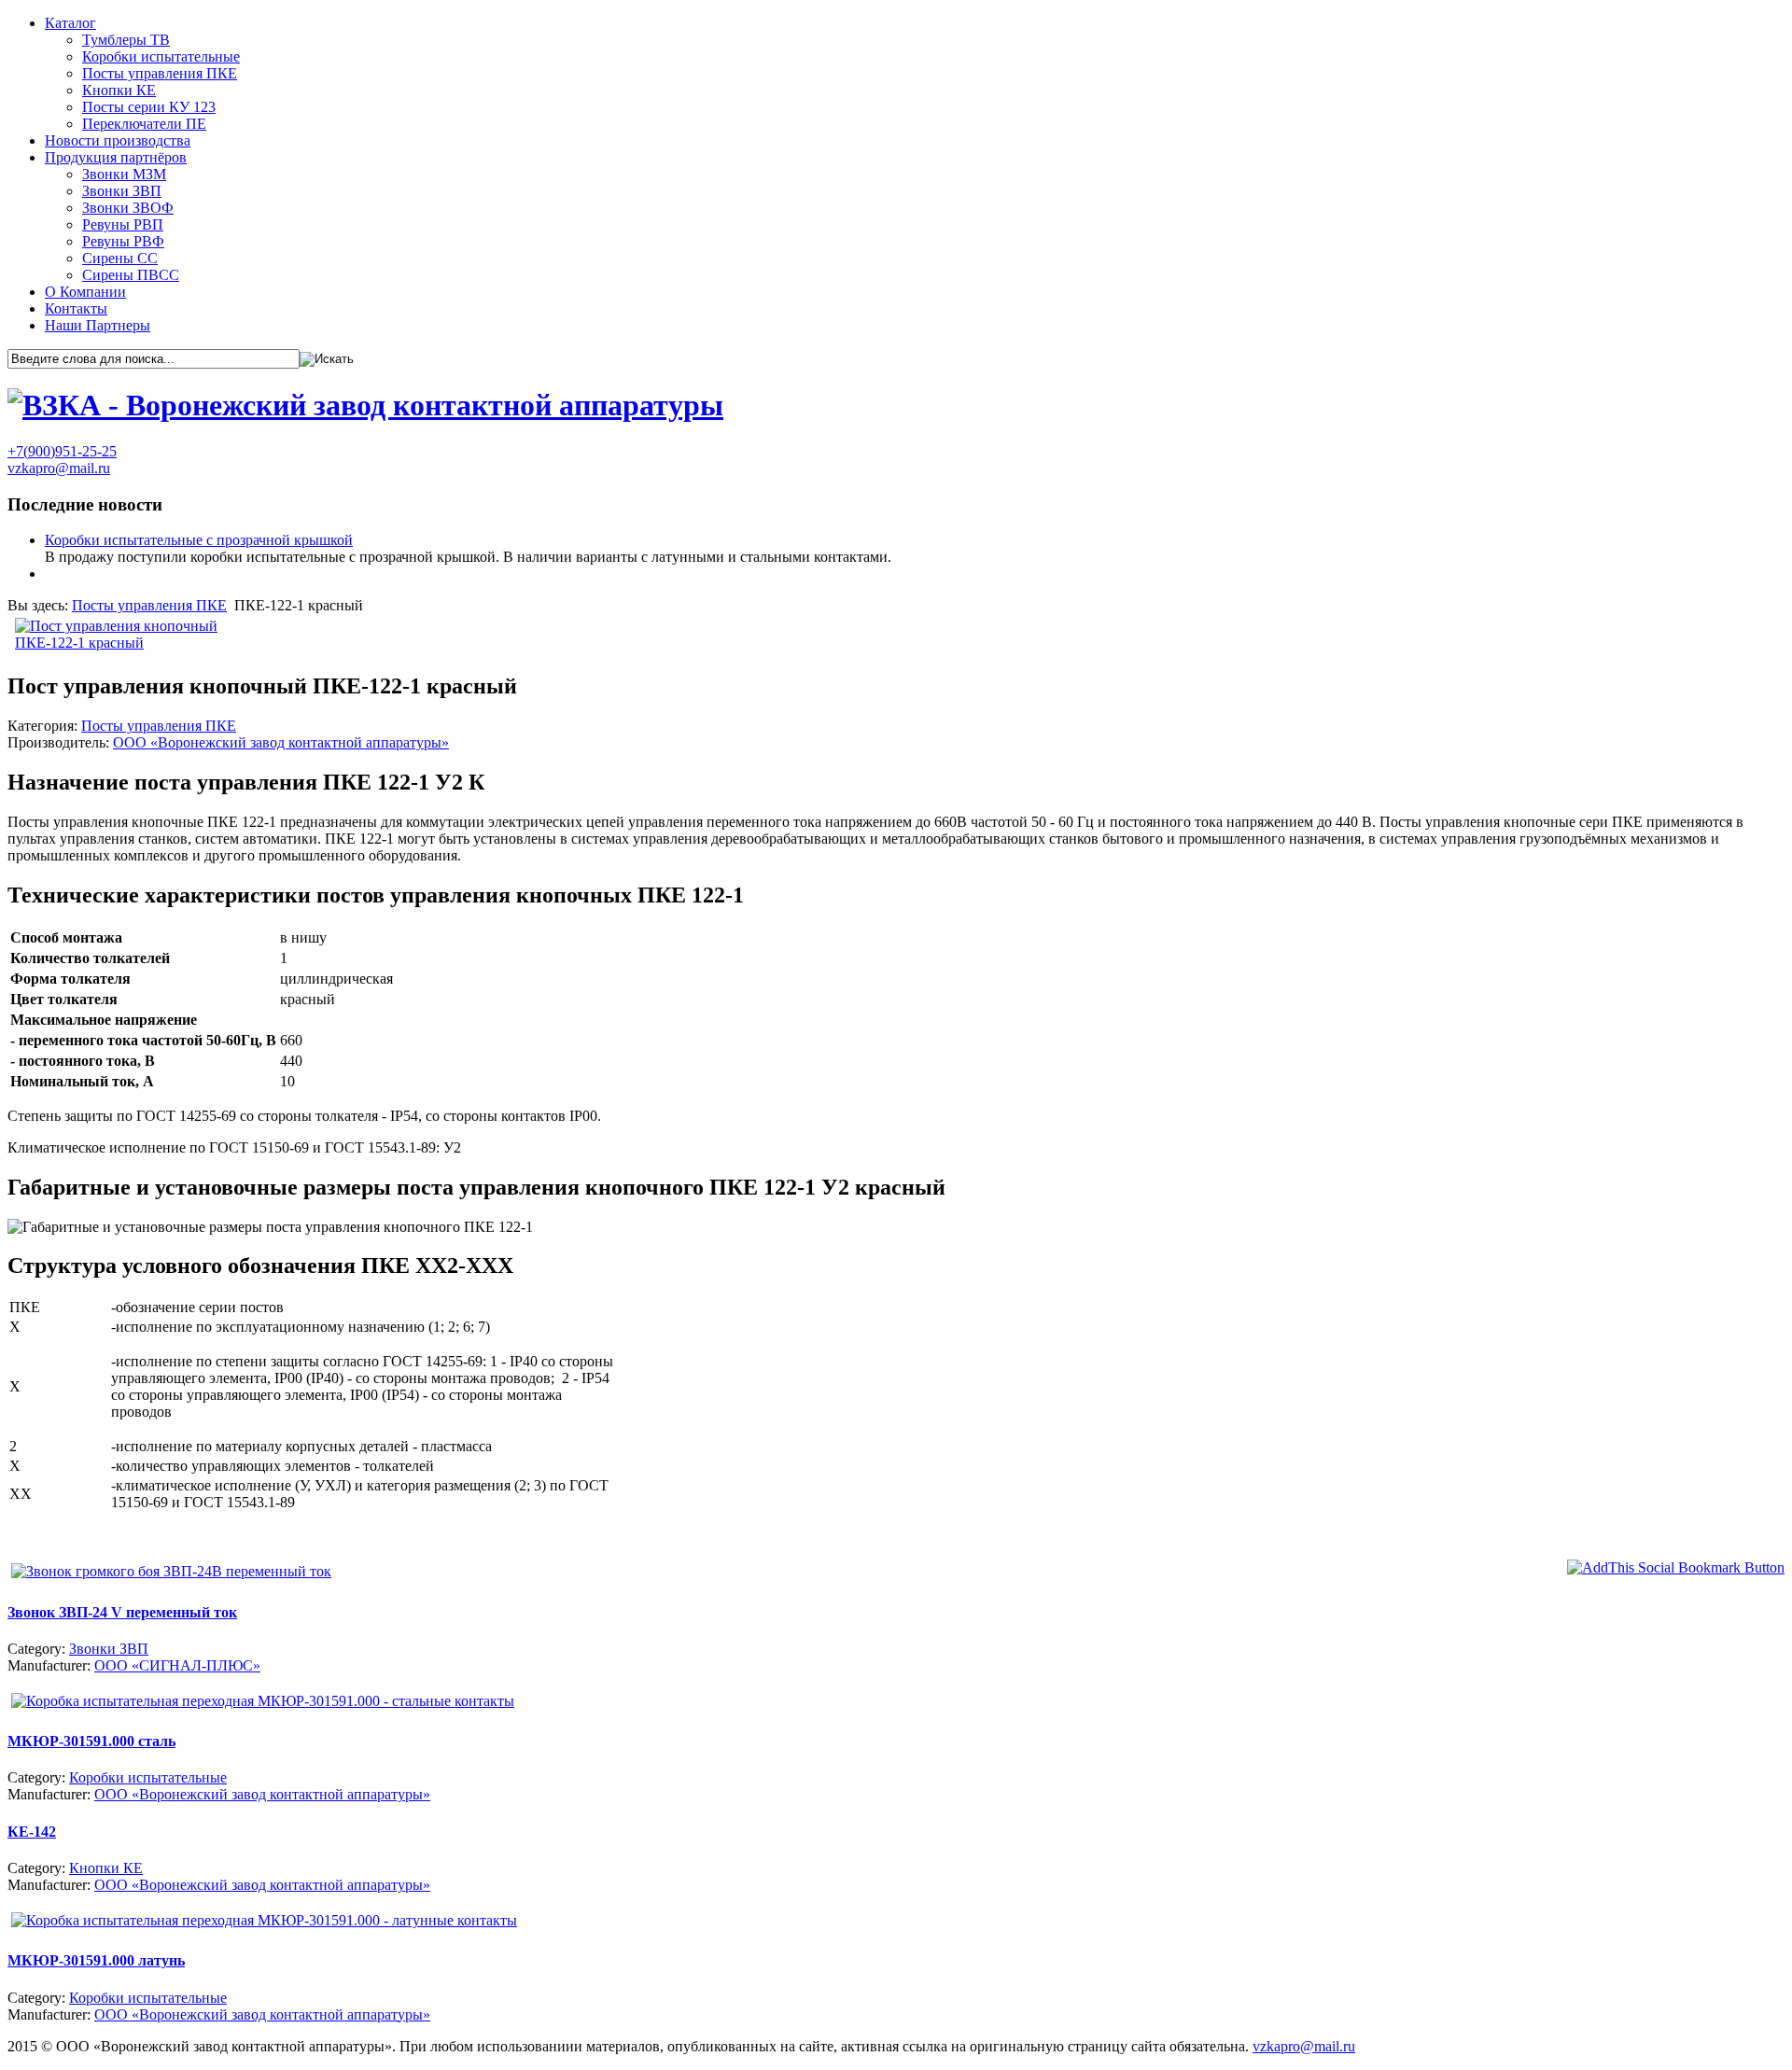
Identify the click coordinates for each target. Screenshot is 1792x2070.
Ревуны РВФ (123, 241)
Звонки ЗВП (122, 191)
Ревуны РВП (123, 224)
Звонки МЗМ (124, 174)
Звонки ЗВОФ (128, 208)
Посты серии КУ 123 (149, 107)
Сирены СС (120, 258)
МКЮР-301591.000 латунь (96, 1960)
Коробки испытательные (161, 56)
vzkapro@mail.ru (59, 468)
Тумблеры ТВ (126, 40)
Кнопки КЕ (119, 90)
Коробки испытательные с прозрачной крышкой (199, 540)
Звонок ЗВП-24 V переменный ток (122, 1612)
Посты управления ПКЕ (160, 73)
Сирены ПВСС (131, 275)
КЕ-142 (32, 1832)
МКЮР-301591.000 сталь (91, 1741)
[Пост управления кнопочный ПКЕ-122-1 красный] (132, 643)
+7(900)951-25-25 (62, 451)
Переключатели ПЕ (144, 124)
